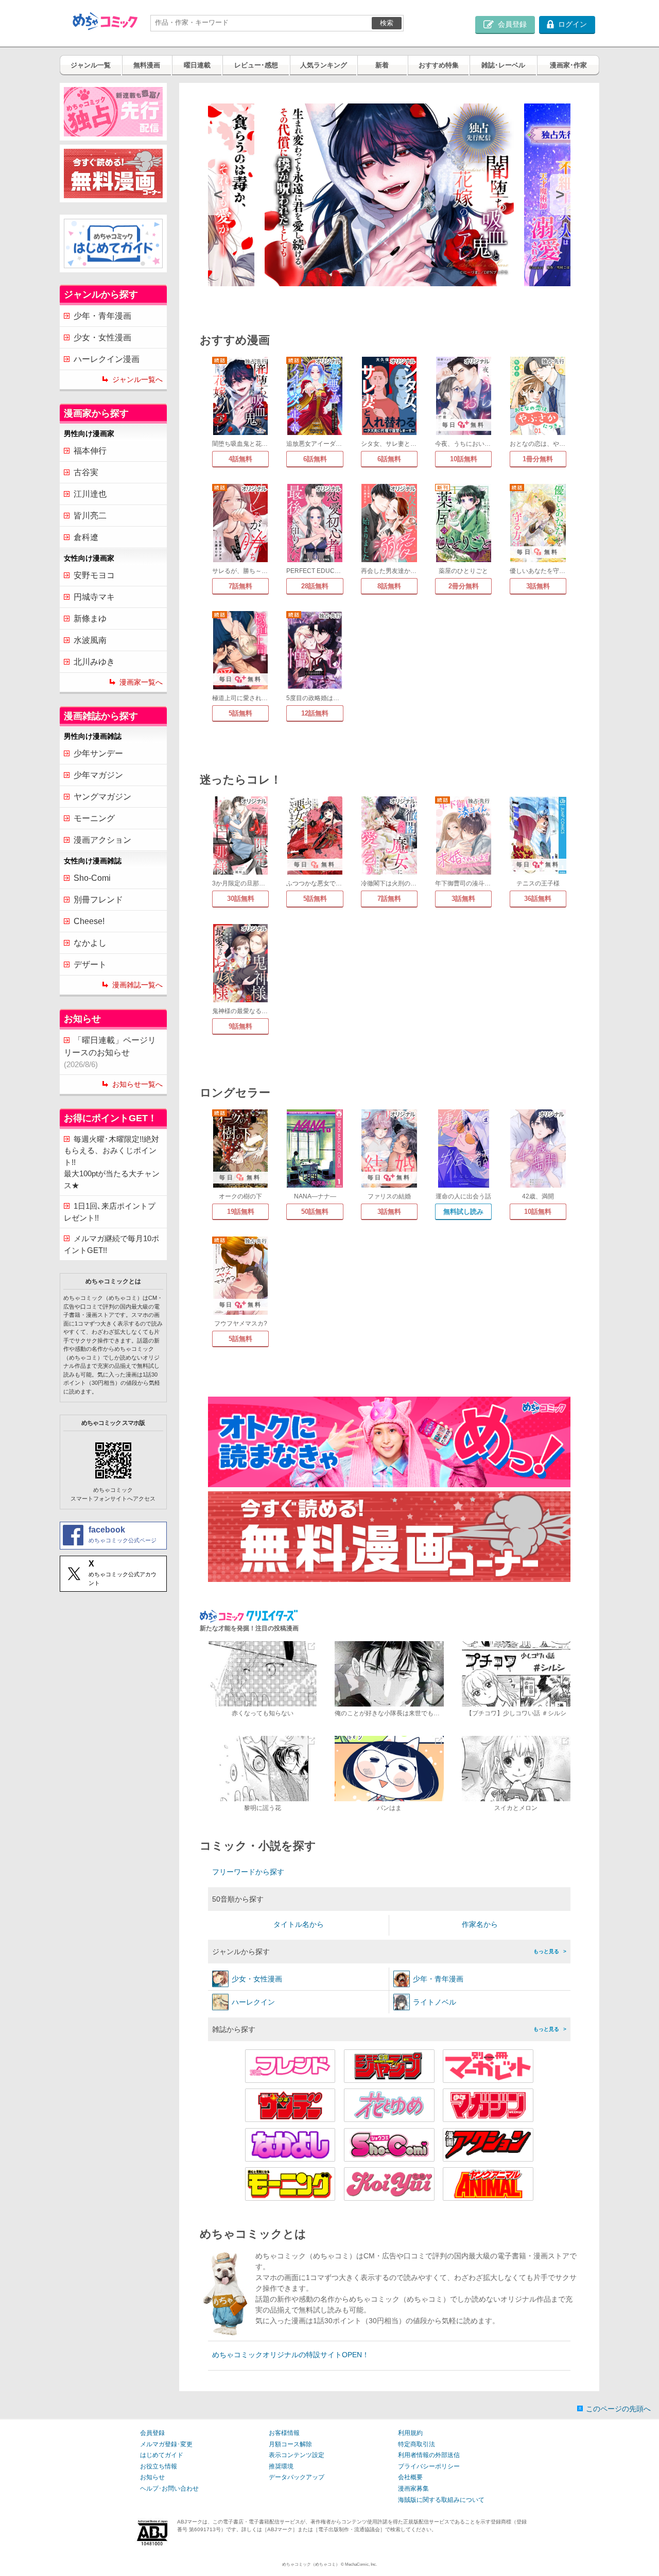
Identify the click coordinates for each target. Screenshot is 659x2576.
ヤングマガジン (102, 797)
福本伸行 (90, 451)
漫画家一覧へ (141, 682)
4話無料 (240, 459)
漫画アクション (102, 840)
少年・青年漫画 (102, 316)
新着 (382, 65)
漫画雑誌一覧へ (137, 985)
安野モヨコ (94, 575)
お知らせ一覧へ (137, 1084)
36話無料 (538, 899)
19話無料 (241, 1212)
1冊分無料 (538, 459)
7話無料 (240, 586)
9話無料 (240, 1026)
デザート (90, 964)
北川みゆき (94, 662)
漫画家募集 (413, 2488)
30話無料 (241, 899)
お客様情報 (284, 2433)
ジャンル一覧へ (137, 379)
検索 (387, 23)
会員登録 (152, 2433)
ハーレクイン (253, 2002)
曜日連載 (197, 65)
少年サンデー (98, 753)
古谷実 (86, 472)
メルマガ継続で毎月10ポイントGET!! (111, 1244)
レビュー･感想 (256, 65)
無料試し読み (463, 1212)
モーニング (94, 818)
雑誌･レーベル (503, 65)
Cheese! (89, 921)
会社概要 (410, 2477)
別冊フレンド (98, 900)
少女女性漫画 (257, 1979)
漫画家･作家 (568, 65)
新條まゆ (90, 619)
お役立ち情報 (159, 2466)
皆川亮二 (90, 516)
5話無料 (240, 713)
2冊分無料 (464, 586)
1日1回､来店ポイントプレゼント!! (110, 1212)
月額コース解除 (290, 2444)
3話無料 (538, 586)
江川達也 (90, 494)
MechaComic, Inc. (361, 2564)
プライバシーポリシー (429, 2466)
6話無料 (315, 459)
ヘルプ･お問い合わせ (169, 2488)
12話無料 (315, 713)
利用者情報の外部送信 (429, 2455)
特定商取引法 (417, 2444)
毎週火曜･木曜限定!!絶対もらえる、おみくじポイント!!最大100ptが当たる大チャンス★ (112, 1162)
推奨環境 (281, 2466)
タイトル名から (299, 1924)
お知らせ (152, 2477)
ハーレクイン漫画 (107, 359)
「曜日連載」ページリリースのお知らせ (110, 1052)
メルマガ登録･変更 (166, 2444)
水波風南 (90, 640)
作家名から (480, 1924)
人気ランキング (324, 65)
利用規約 (410, 2433)
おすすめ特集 (439, 65)
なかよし (90, 943)
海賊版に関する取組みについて (441, 2500)
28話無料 (315, 586)
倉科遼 (86, 537)
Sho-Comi (92, 878)
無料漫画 (147, 65)
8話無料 (389, 586)
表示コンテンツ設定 (297, 2455)
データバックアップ (297, 2477)
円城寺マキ (94, 597)
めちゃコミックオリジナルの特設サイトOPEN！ (291, 2355)
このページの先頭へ (618, 2409)
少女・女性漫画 (102, 337)
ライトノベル (435, 2002)
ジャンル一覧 (91, 65)
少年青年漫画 (438, 1979)
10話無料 (464, 459)
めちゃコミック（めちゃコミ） (311, 2564)
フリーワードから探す (248, 1872)
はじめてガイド (162, 2455)
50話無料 (315, 1212)
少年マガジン (98, 775)
